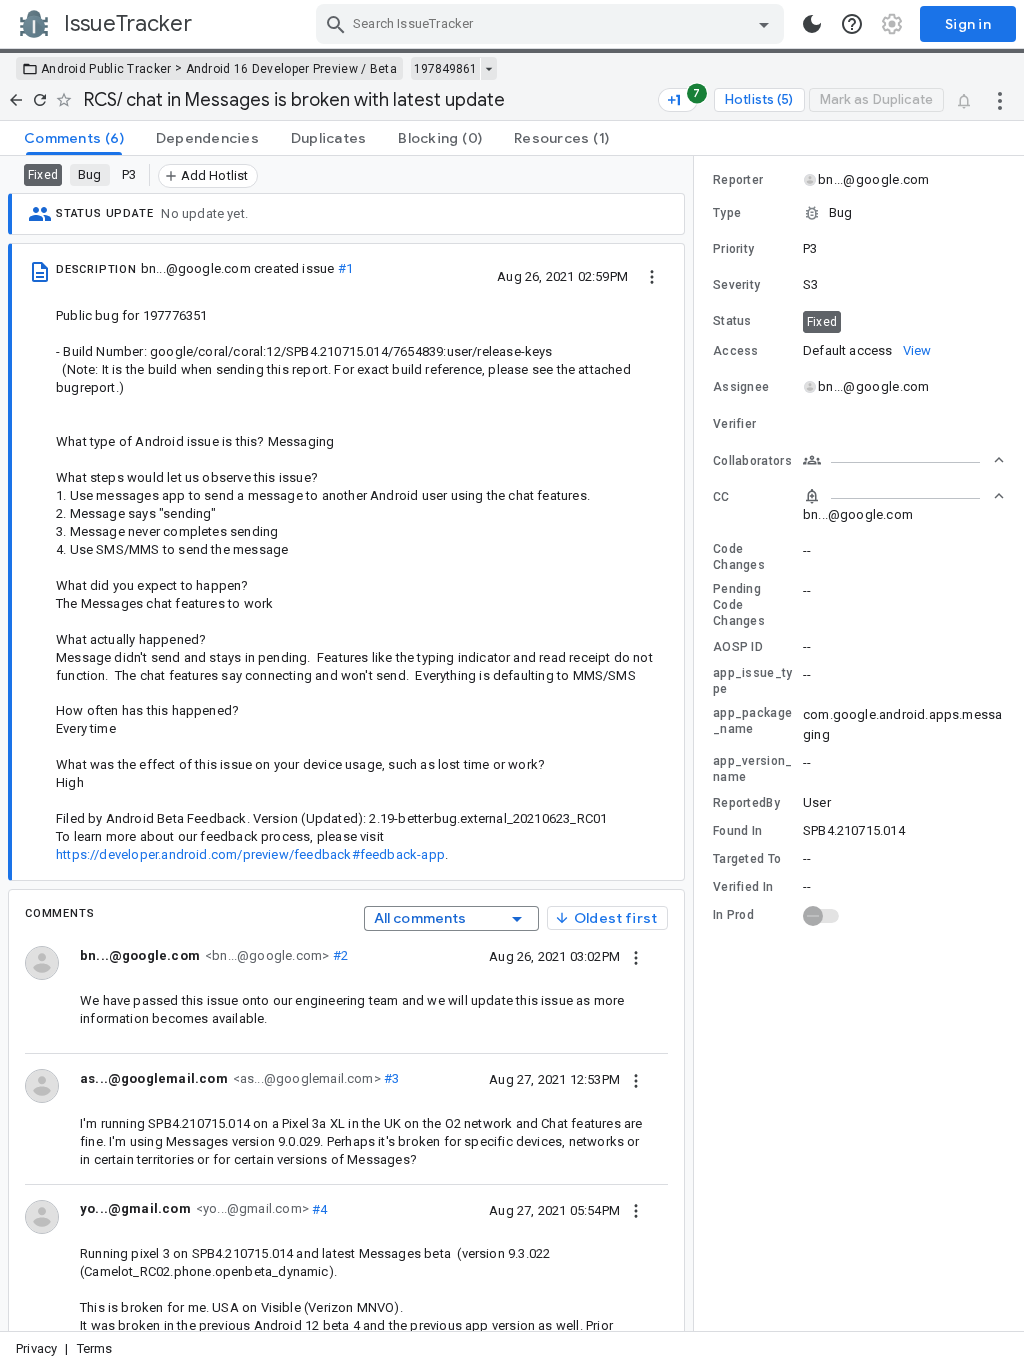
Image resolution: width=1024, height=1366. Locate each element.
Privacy (36, 1348)
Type (727, 213)
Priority (733, 249)
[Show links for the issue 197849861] (488, 69)
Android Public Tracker (106, 69)
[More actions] (1000, 100)
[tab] (74, 138)
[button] (859, 213)
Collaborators (752, 461)
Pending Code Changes (739, 605)
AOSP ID (738, 647)
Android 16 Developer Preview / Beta (292, 69)
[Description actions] (652, 276)
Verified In (743, 887)
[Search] (336, 24)
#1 (345, 268)
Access (736, 351)
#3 (390, 1078)
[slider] (697, 743)
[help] (852, 24)
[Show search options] (764, 24)
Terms (95, 1348)
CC (721, 497)
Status (732, 321)
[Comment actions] (636, 956)
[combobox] (552, 24)
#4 (318, 1208)
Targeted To (747, 859)
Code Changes (739, 557)
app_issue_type (753, 681)
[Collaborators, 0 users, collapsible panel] (904, 460)
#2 (338, 955)
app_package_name (752, 721)
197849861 (445, 69)
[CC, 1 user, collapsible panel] (904, 496)
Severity (736, 285)
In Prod (733, 915)
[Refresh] (40, 100)
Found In (737, 831)
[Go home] (16, 100)
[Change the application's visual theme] (812, 24)
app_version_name (753, 769)
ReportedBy (746, 803)
